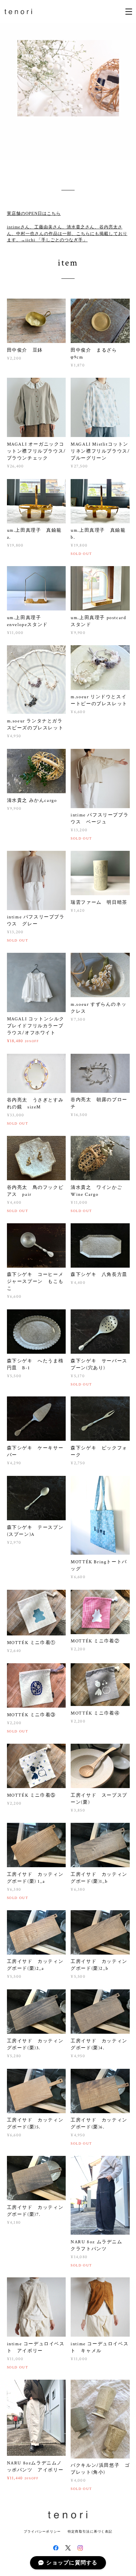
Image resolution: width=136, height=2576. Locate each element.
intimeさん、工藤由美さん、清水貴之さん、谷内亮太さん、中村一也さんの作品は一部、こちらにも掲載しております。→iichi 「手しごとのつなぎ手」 (67, 233)
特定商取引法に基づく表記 (90, 2531)
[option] (68, 91)
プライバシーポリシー (42, 2531)
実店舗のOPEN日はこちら (34, 213)
